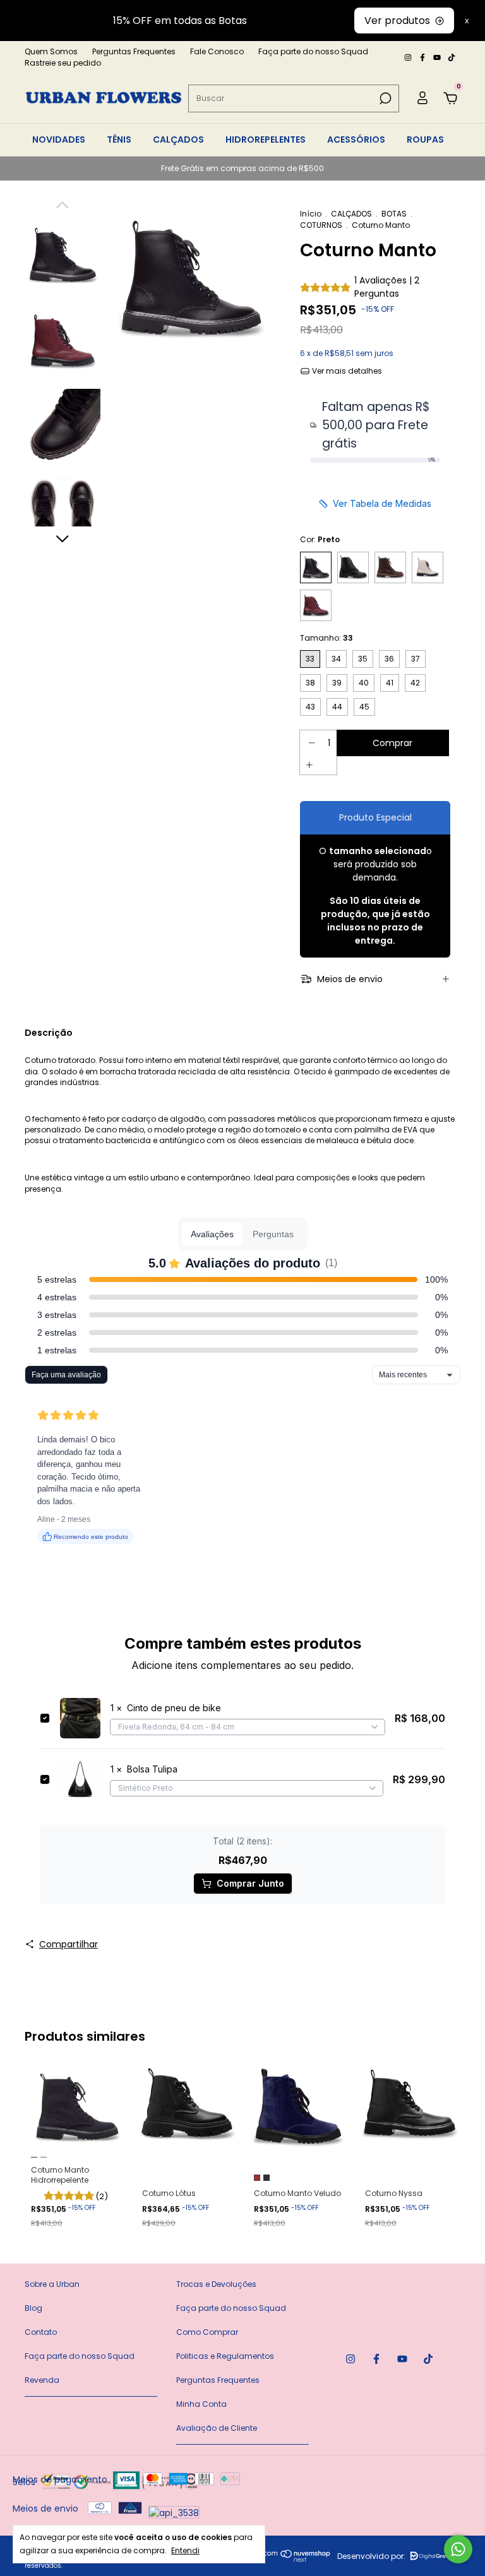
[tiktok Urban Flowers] (452, 57)
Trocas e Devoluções (216, 2284)
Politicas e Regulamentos (225, 2356)
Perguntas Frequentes (134, 51)
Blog (33, 2308)
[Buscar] (384, 98)
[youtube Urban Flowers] (438, 57)
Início (311, 214)
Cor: (320, 539)
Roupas (425, 139)
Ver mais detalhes (346, 371)
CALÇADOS (178, 139)
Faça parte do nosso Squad (313, 51)
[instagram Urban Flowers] (409, 57)
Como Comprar (207, 2332)
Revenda (42, 2380)
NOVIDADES (59, 139)
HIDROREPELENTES (266, 139)
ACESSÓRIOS (356, 139)
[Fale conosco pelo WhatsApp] (458, 2549)
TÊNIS (119, 139)
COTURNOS (321, 225)
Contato (41, 2332)
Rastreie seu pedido (63, 63)
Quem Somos (51, 51)
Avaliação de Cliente (217, 2428)
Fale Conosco (217, 51)
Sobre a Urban (52, 2284)
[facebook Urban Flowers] (423, 57)
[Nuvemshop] (287, 2559)
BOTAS (394, 214)
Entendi (185, 2550)
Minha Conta (201, 2404)
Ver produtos (397, 21)
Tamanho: (326, 638)
